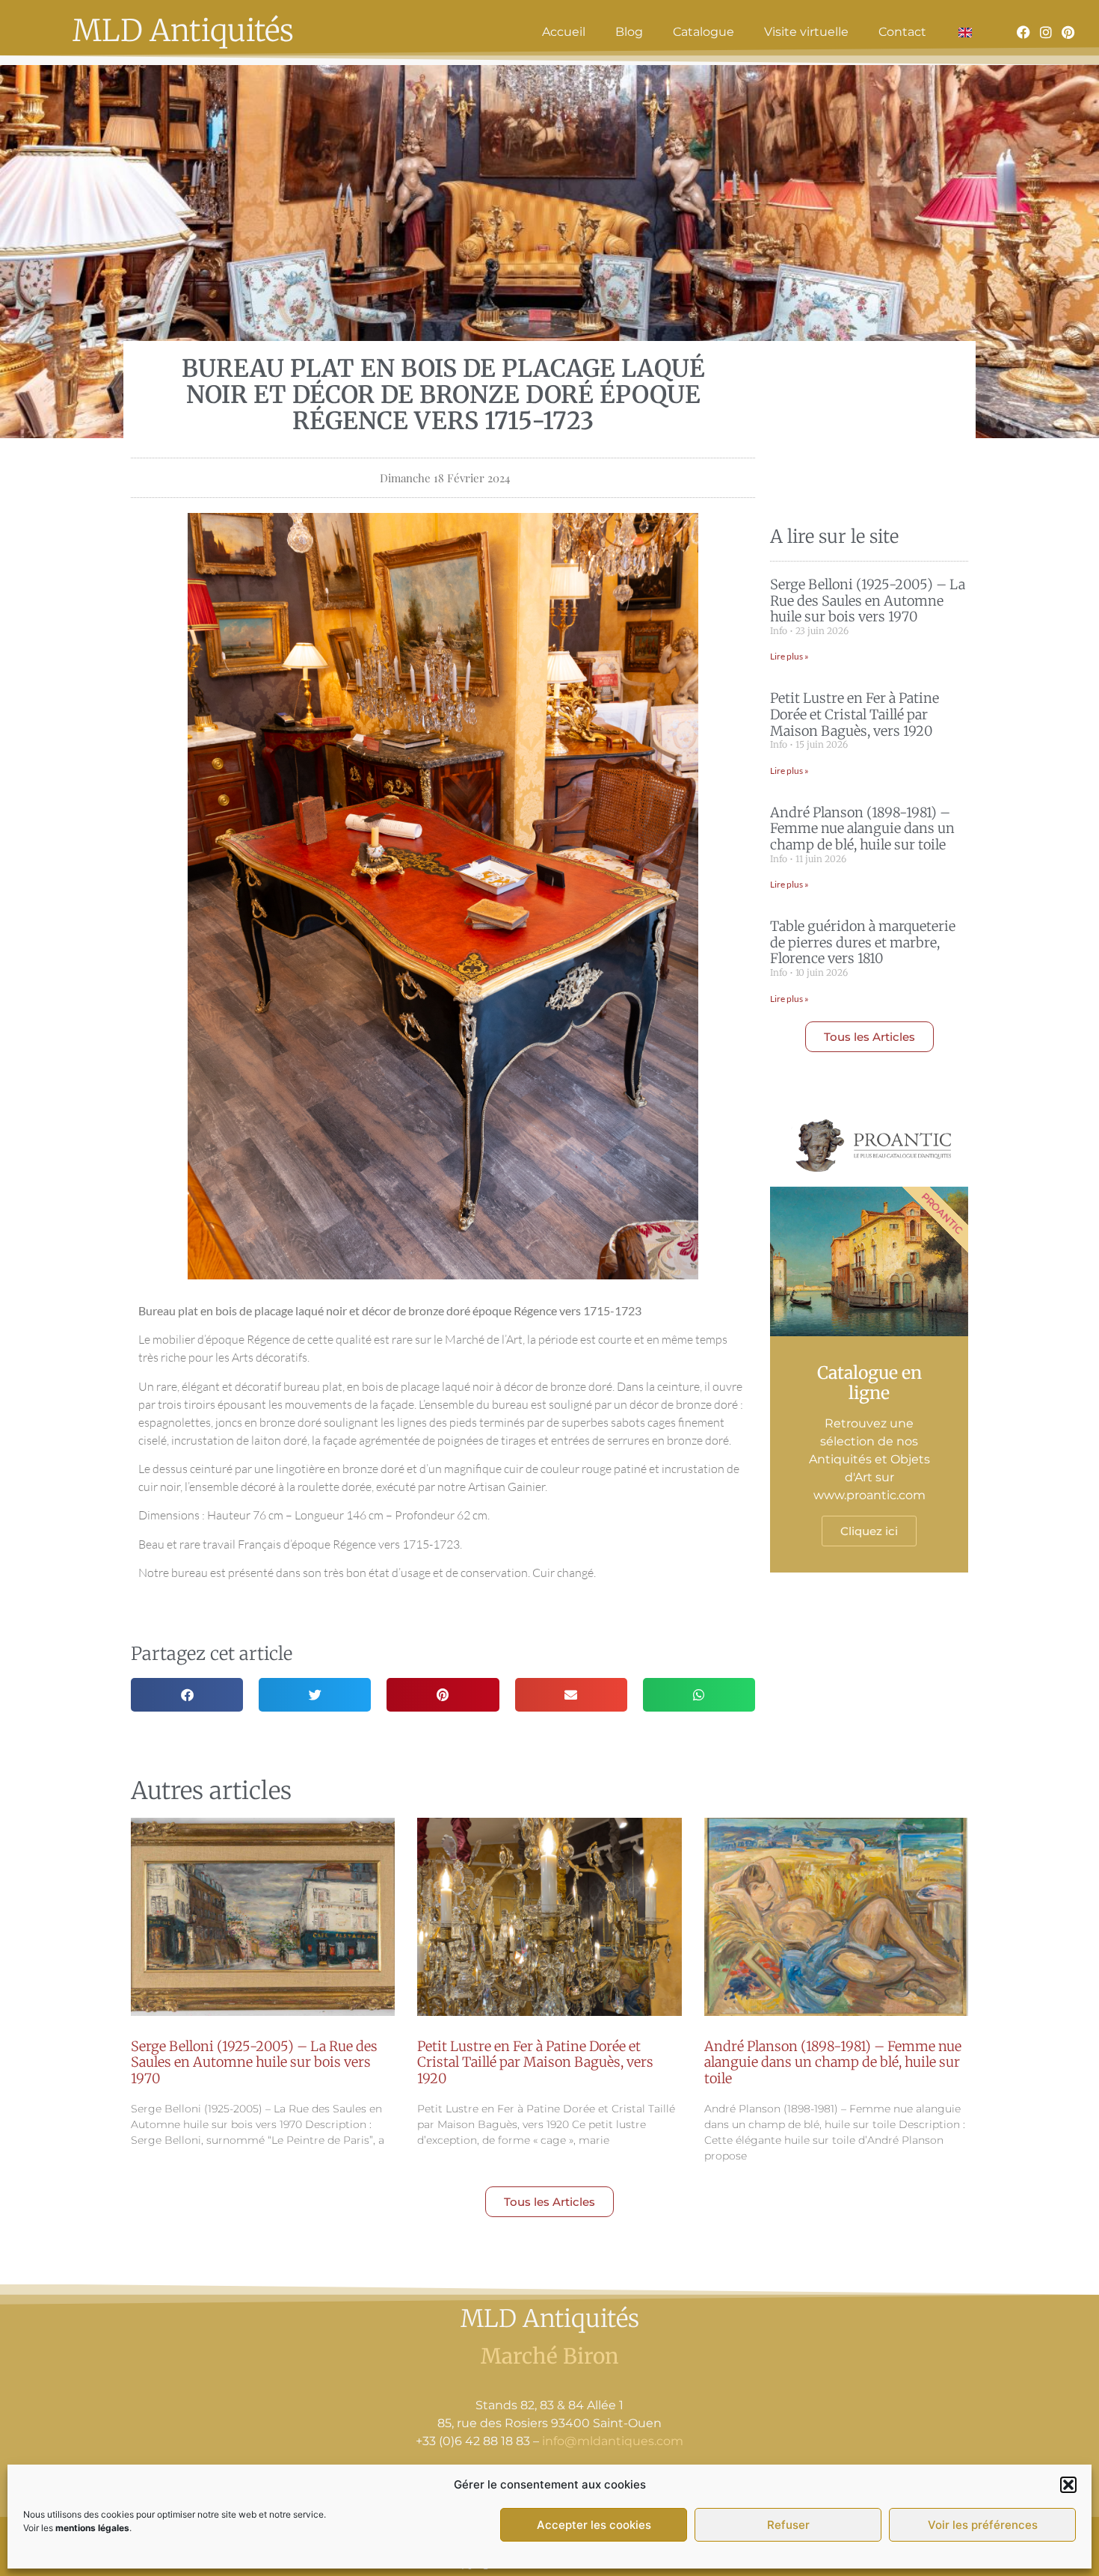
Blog (629, 32)
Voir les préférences (983, 2525)
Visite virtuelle (806, 32)
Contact (902, 32)
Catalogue (704, 32)
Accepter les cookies (594, 2525)
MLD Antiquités (183, 31)
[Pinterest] (1068, 32)
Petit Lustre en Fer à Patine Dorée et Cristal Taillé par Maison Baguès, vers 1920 (855, 714)
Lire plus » (789, 656)
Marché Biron (550, 2356)
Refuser (788, 2525)
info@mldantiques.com (613, 2441)
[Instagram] (1046, 32)
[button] (1068, 2485)
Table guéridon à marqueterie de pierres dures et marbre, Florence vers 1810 (863, 942)
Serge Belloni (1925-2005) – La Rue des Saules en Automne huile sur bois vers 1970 (868, 600)
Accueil (564, 32)
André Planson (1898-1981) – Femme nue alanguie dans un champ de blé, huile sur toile (862, 829)
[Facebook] (1023, 32)
